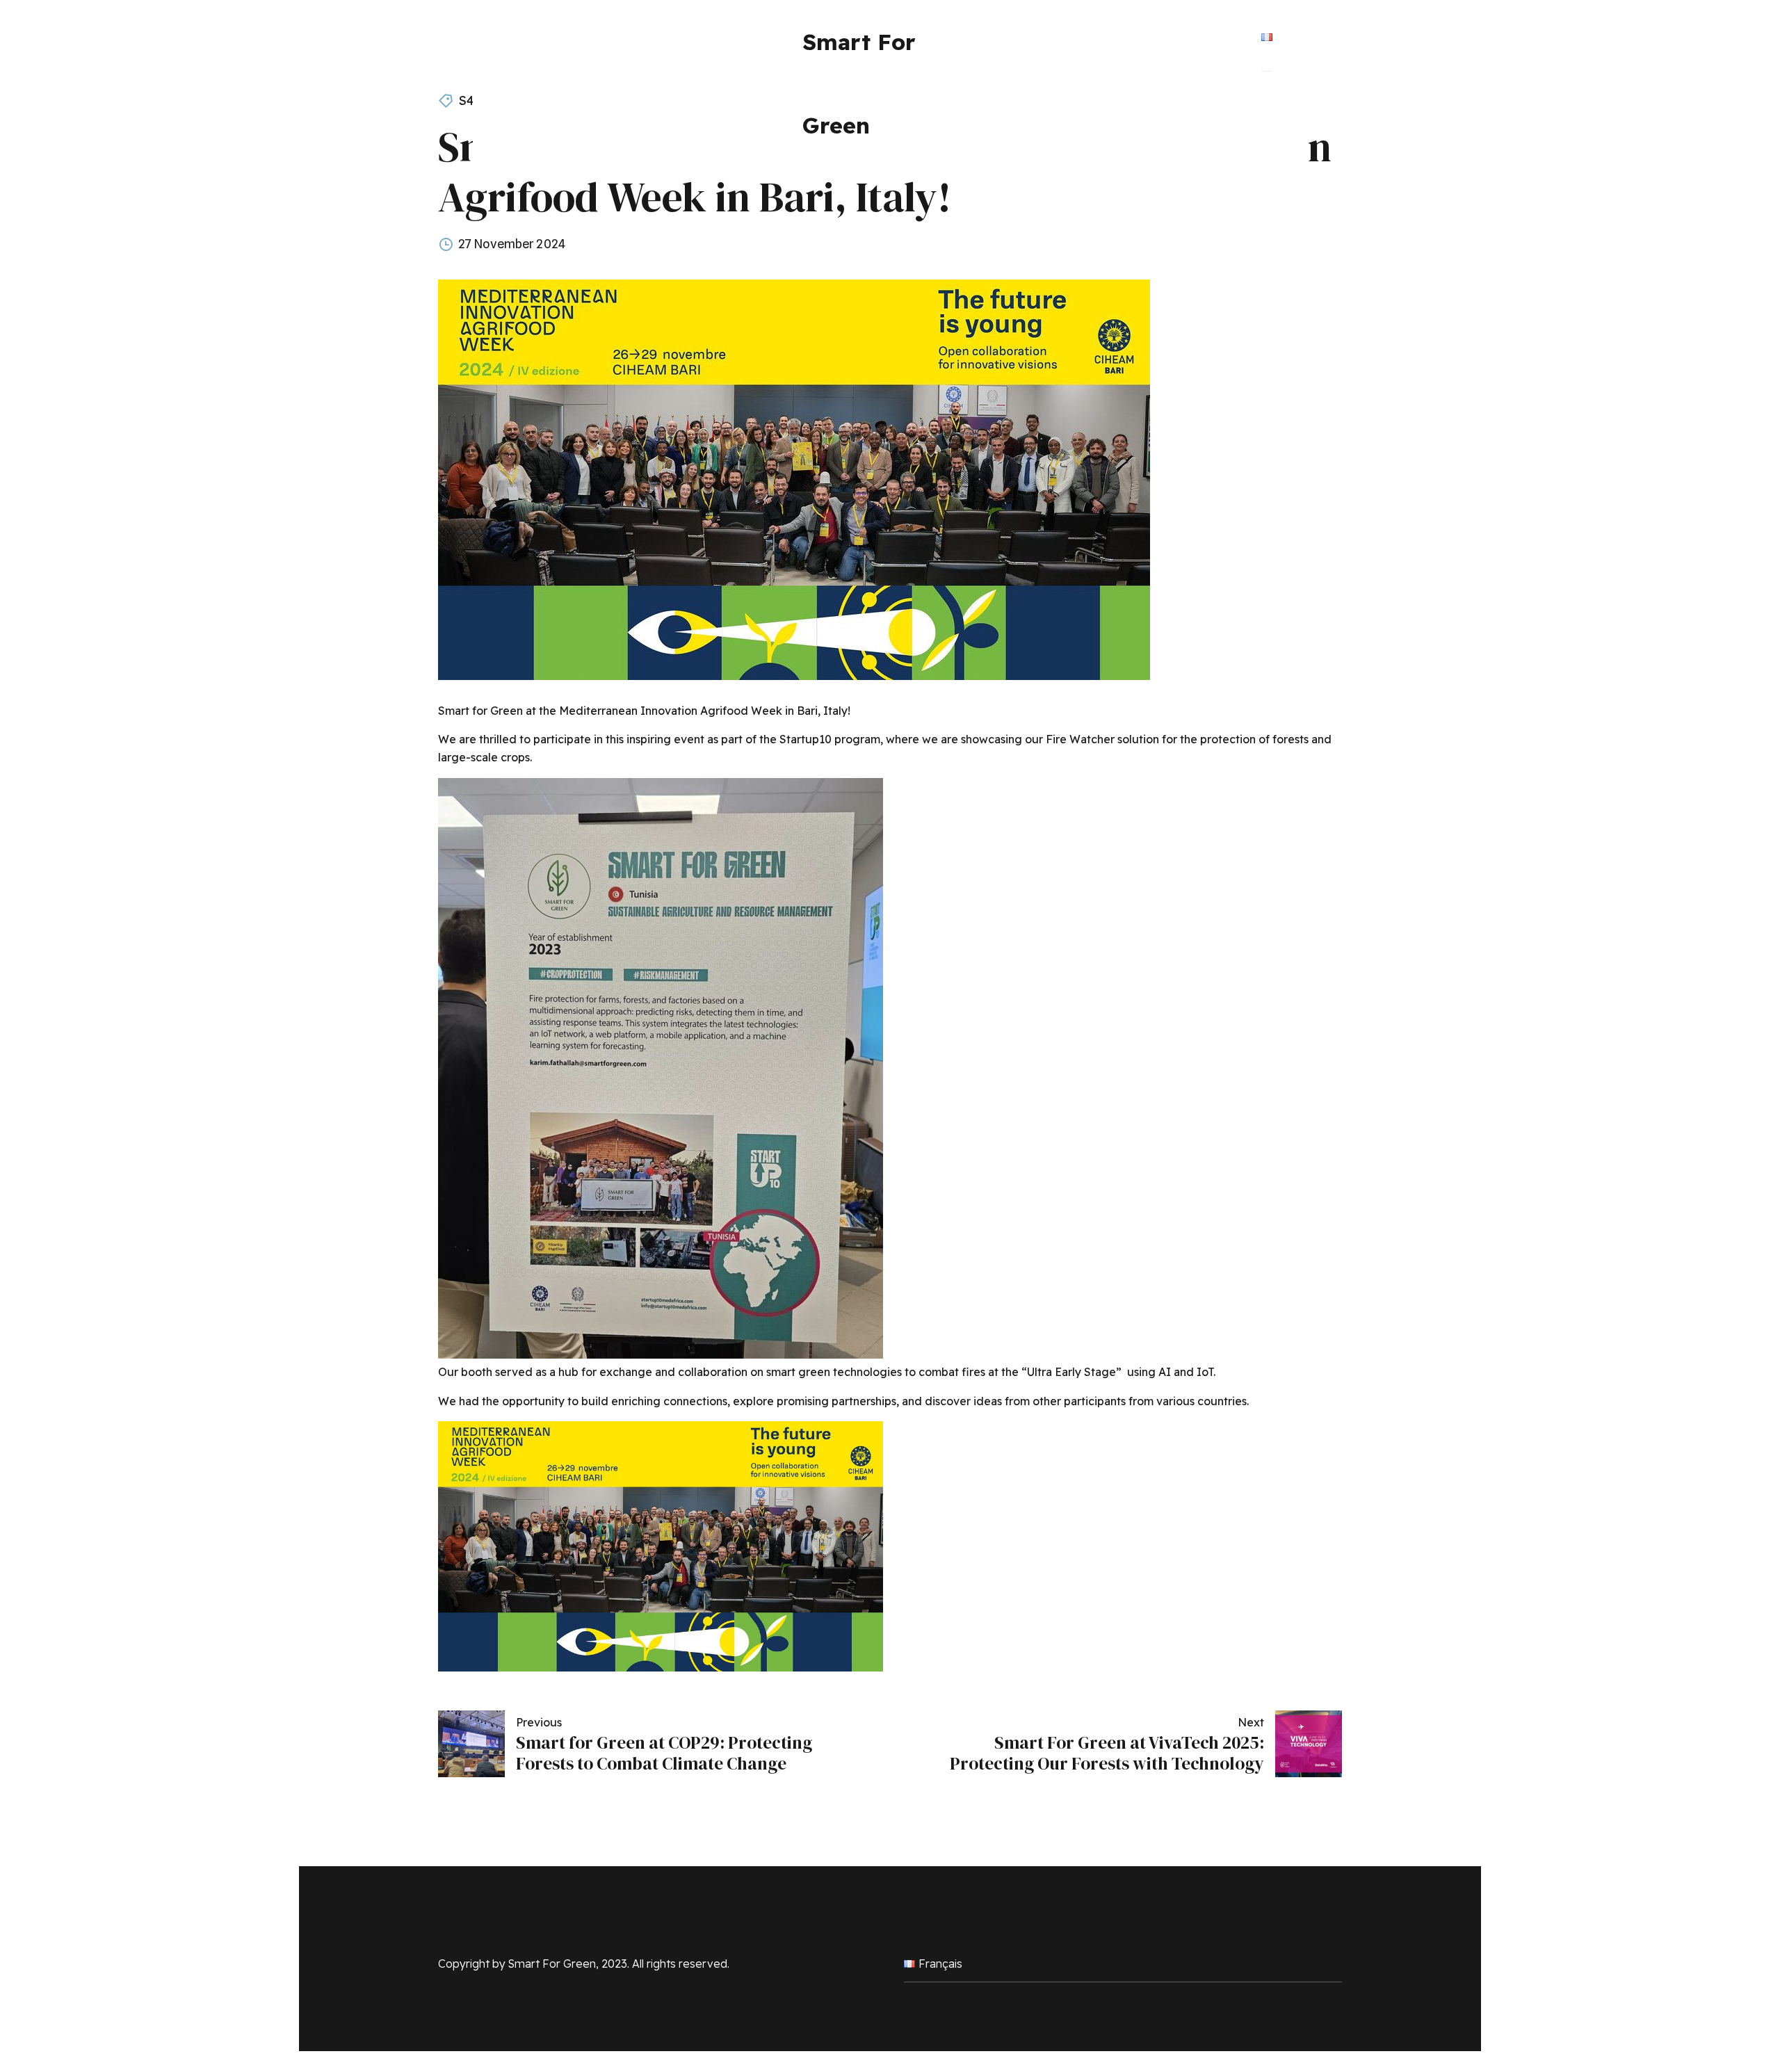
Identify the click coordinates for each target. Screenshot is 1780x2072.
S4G (471, 100)
